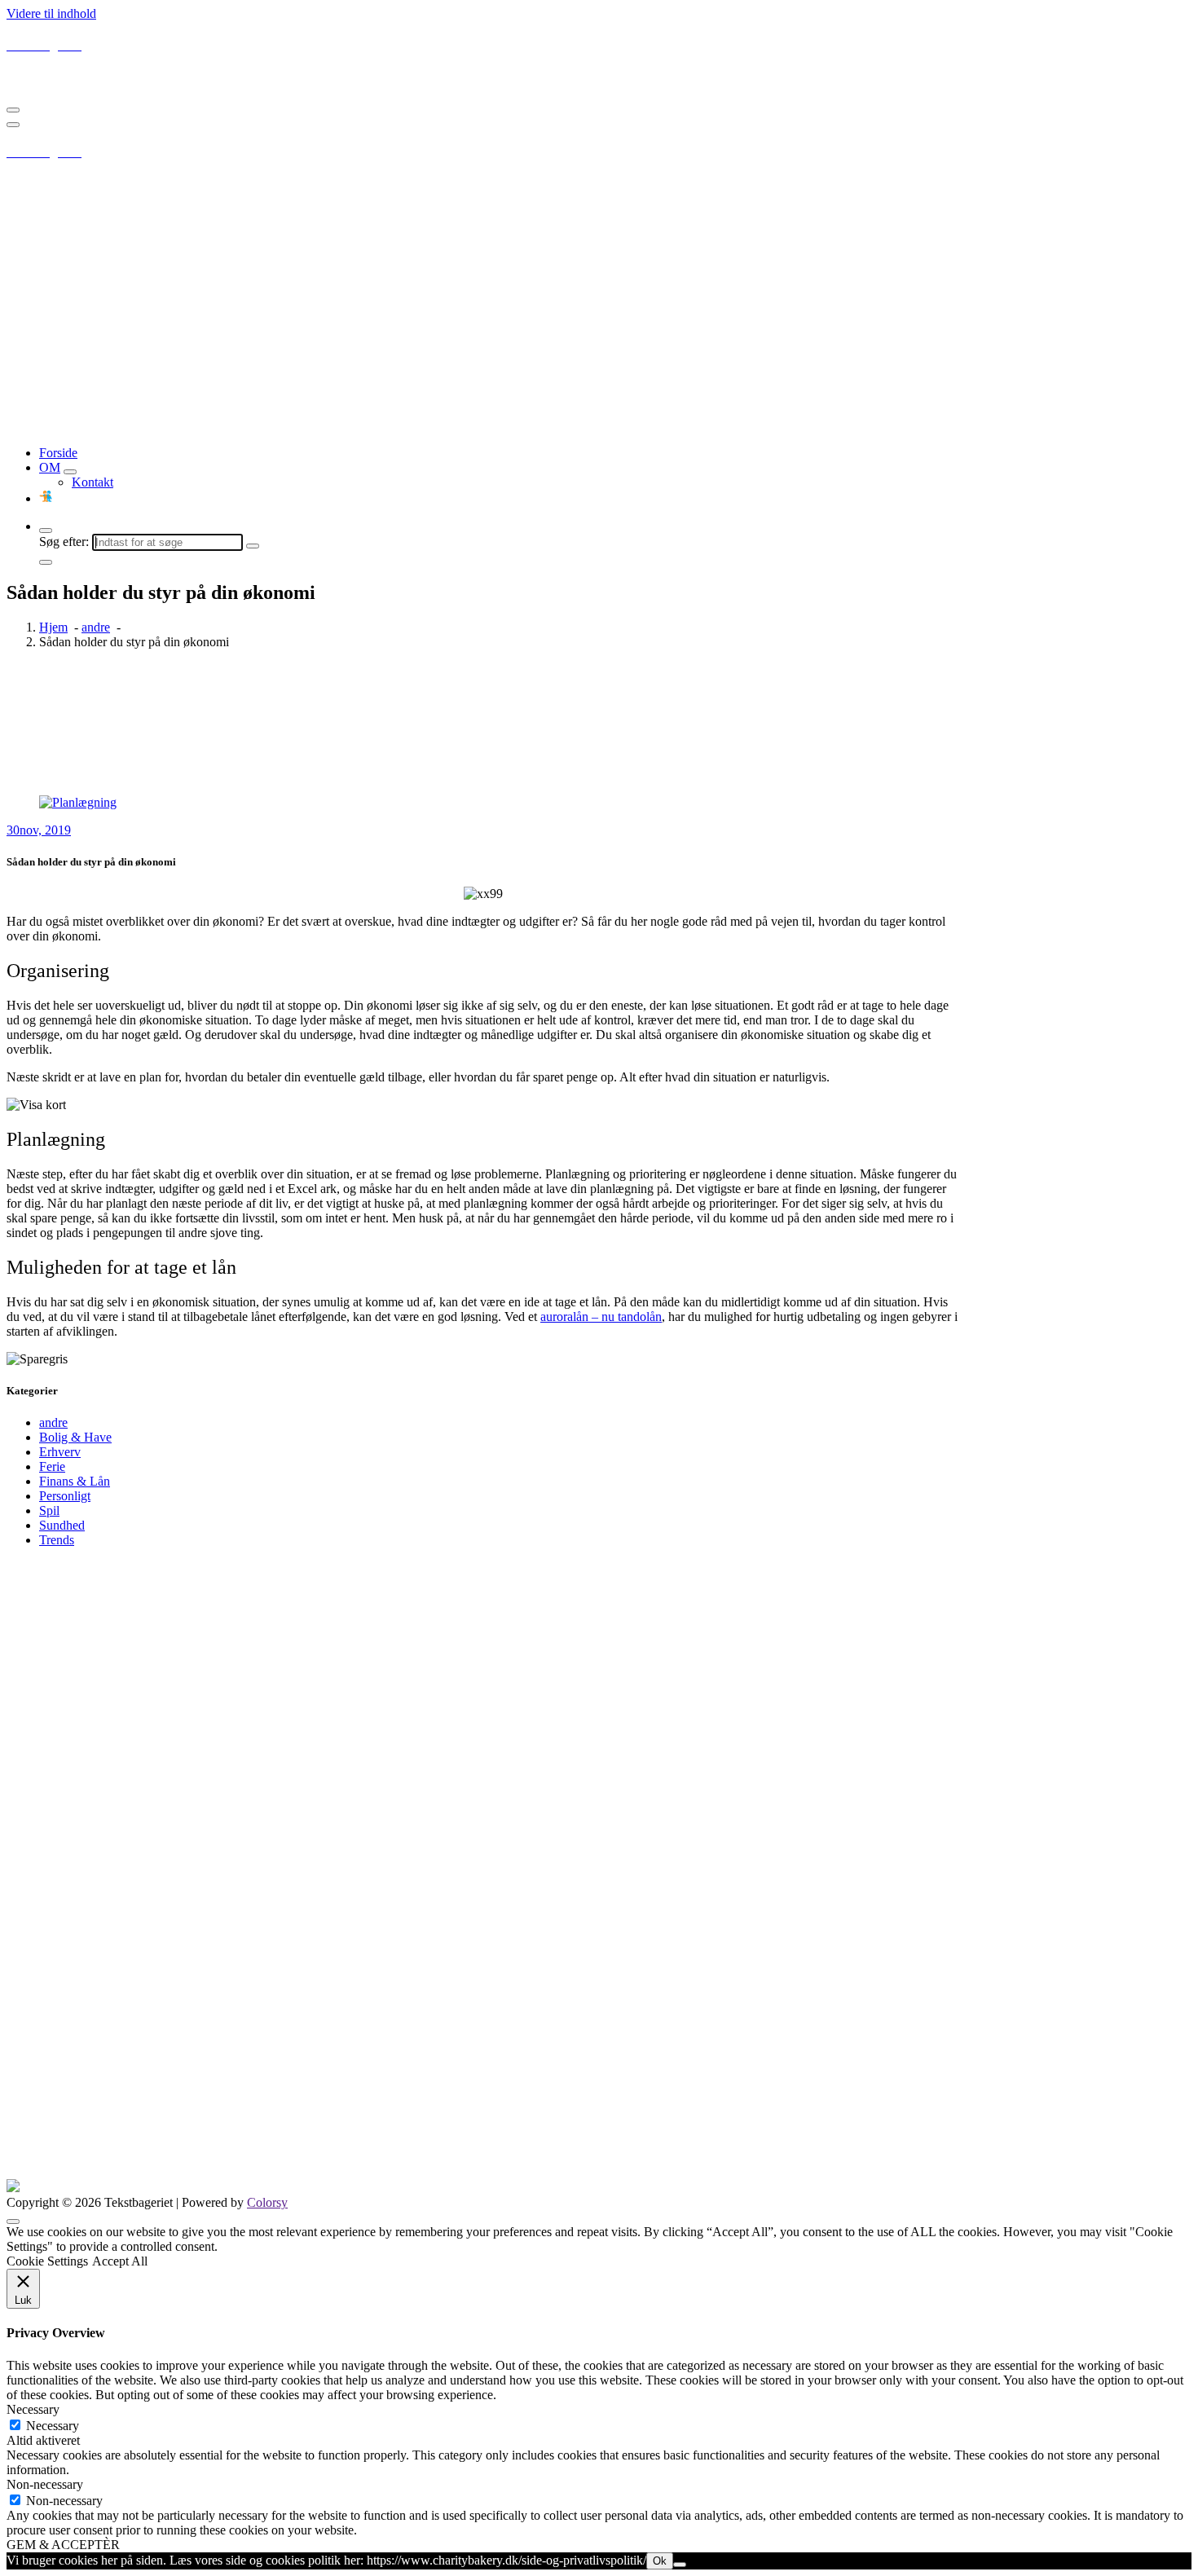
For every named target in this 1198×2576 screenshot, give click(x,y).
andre (96, 627)
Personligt (65, 1496)
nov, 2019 (39, 830)
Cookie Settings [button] (47, 2261)
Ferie (52, 1466)
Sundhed (62, 1525)
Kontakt (92, 482)
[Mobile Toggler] (70, 472)
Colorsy (267, 2202)
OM (50, 467)
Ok (660, 2561)
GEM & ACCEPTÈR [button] (63, 2545)
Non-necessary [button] (45, 2484)
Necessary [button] (33, 2409)
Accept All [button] (120, 2261)
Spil (49, 1510)
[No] (680, 2565)
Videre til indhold (51, 13)
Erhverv (60, 1452)
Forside (58, 453)
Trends (57, 1540)
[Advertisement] (599, 319)
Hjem (53, 627)
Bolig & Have (75, 1437)
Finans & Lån (75, 1481)
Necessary (53, 2426)
